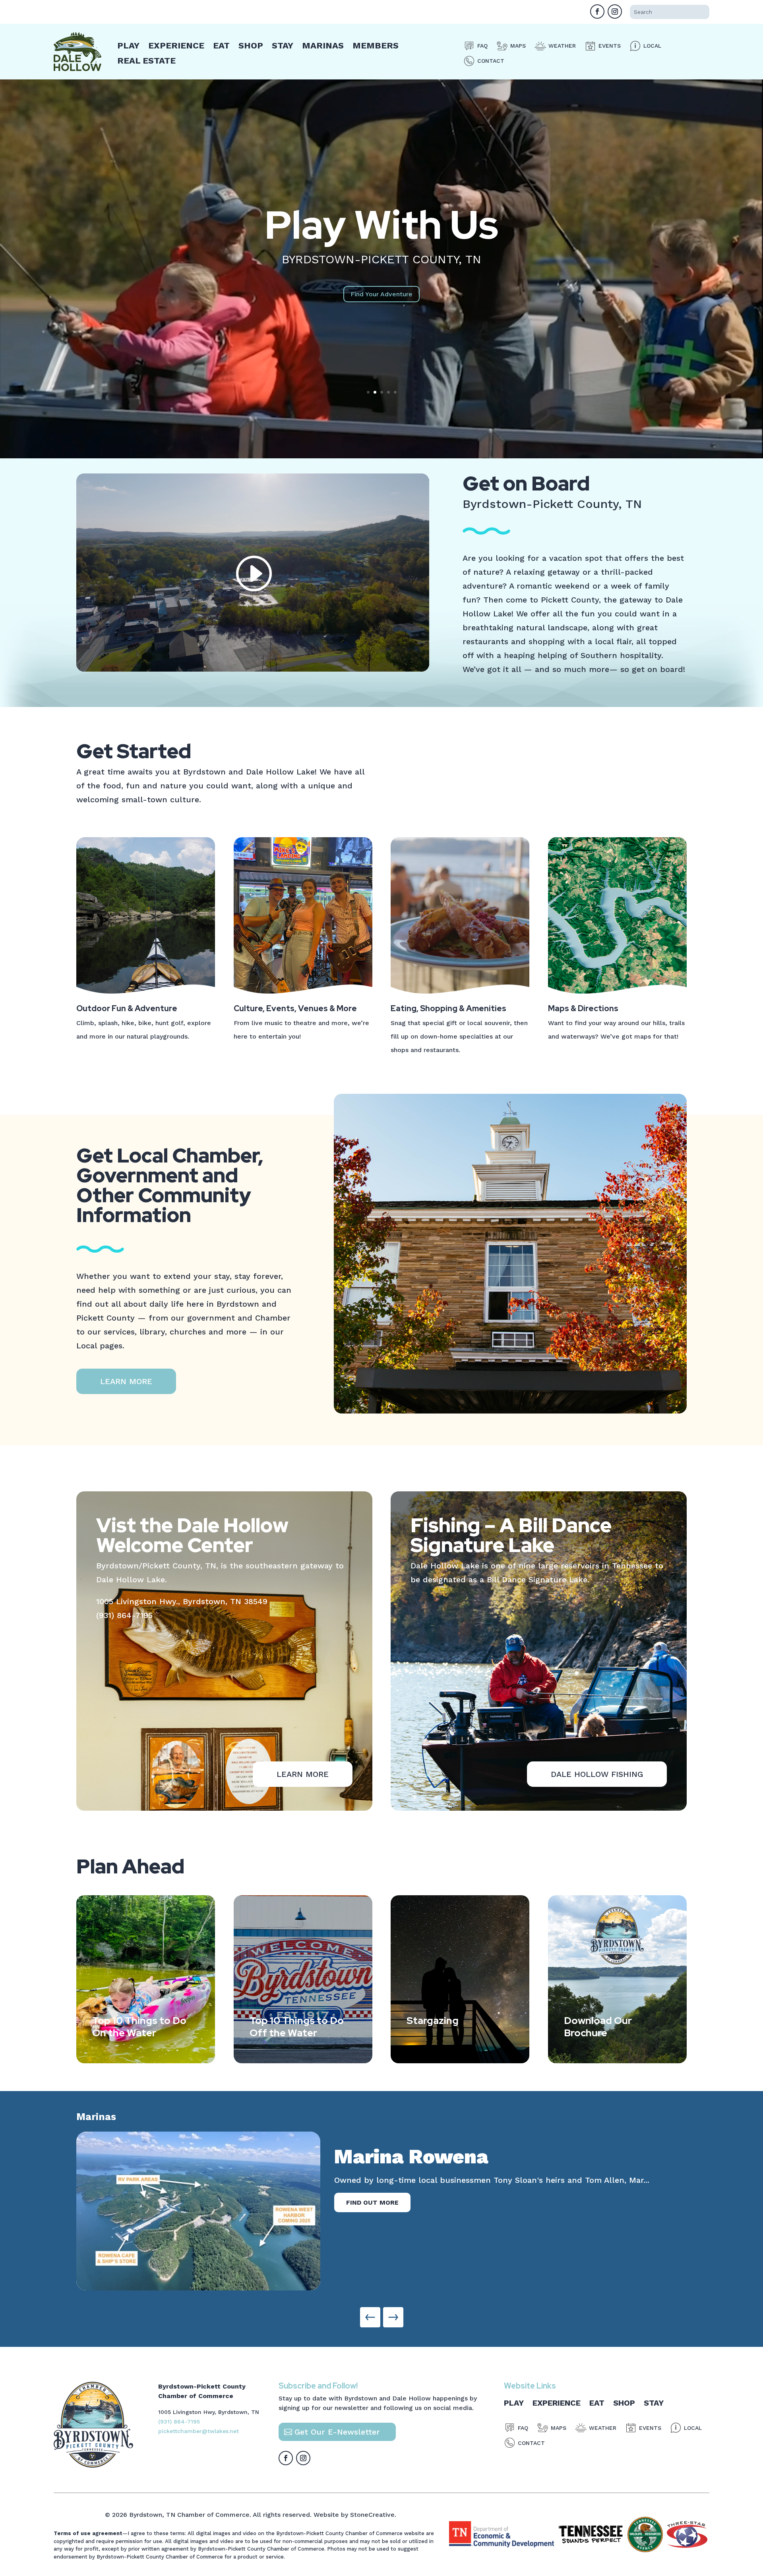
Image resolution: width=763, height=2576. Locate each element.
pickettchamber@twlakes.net (198, 2431)
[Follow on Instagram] (615, 12)
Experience (176, 45)
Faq (482, 46)
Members (376, 45)
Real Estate (146, 61)
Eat (221, 45)
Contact (491, 61)
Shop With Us (382, 225)
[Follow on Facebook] (597, 12)
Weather (562, 46)
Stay (283, 45)
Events (610, 46)
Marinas (323, 45)
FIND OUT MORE (372, 2202)
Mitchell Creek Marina (445, 2156)
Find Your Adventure (381, 294)
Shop (251, 45)
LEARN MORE (126, 1381)
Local (652, 46)
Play (128, 45)
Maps (518, 46)
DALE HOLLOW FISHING (597, 1774)
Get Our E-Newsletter (337, 2432)
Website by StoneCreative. (355, 2515)
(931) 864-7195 (124, 1615)
